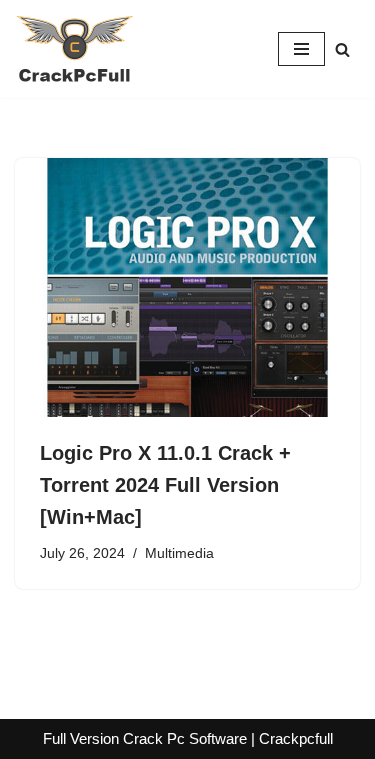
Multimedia (179, 553)
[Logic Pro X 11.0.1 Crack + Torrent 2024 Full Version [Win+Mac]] (187, 287)
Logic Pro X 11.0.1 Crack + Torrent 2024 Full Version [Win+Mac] (165, 485)
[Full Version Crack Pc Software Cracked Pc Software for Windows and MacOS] (75, 49)
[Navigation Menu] (301, 49)
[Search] (342, 49)
